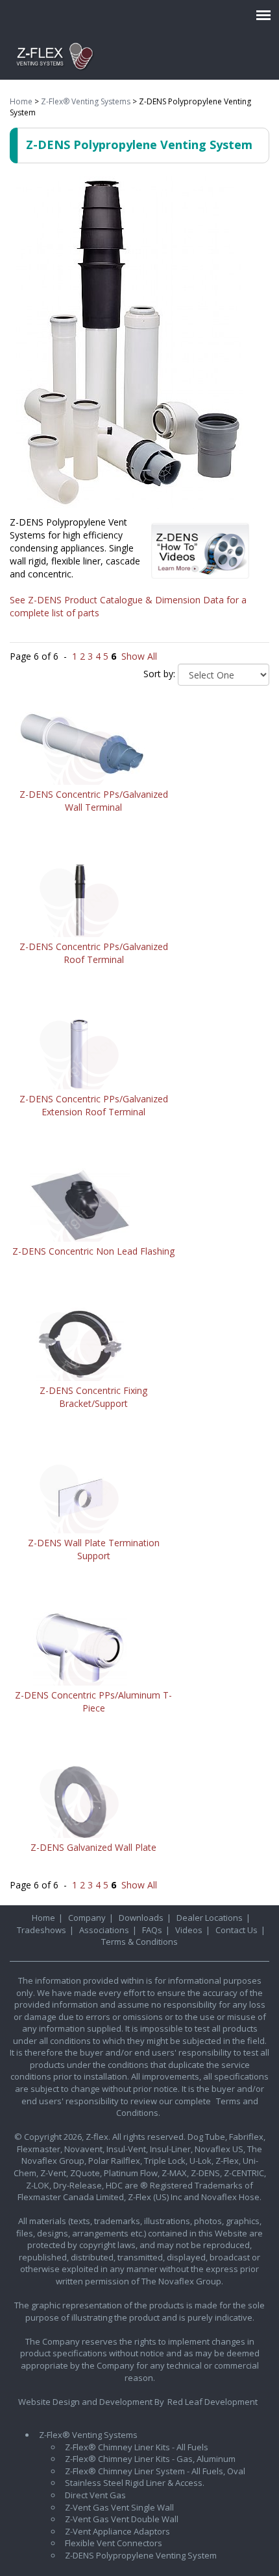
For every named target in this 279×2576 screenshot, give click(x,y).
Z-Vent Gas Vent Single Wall (119, 2507)
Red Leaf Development (212, 2402)
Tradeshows (42, 1930)
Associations (104, 1930)
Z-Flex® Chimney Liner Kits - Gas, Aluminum (150, 2459)
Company (87, 1918)
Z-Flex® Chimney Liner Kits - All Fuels (137, 2447)
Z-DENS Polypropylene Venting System (141, 2555)
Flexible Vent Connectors (114, 2543)
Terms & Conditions (139, 1942)
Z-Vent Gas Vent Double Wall (122, 2519)
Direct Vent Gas (95, 2495)
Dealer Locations (210, 1918)
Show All (139, 656)
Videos (189, 1930)
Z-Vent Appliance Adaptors (117, 2531)
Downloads (141, 1918)
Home (21, 101)
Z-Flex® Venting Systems (86, 101)
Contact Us (237, 1930)
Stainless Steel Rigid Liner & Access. (135, 2483)
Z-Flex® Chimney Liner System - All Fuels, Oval (155, 2471)
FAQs (152, 1930)
